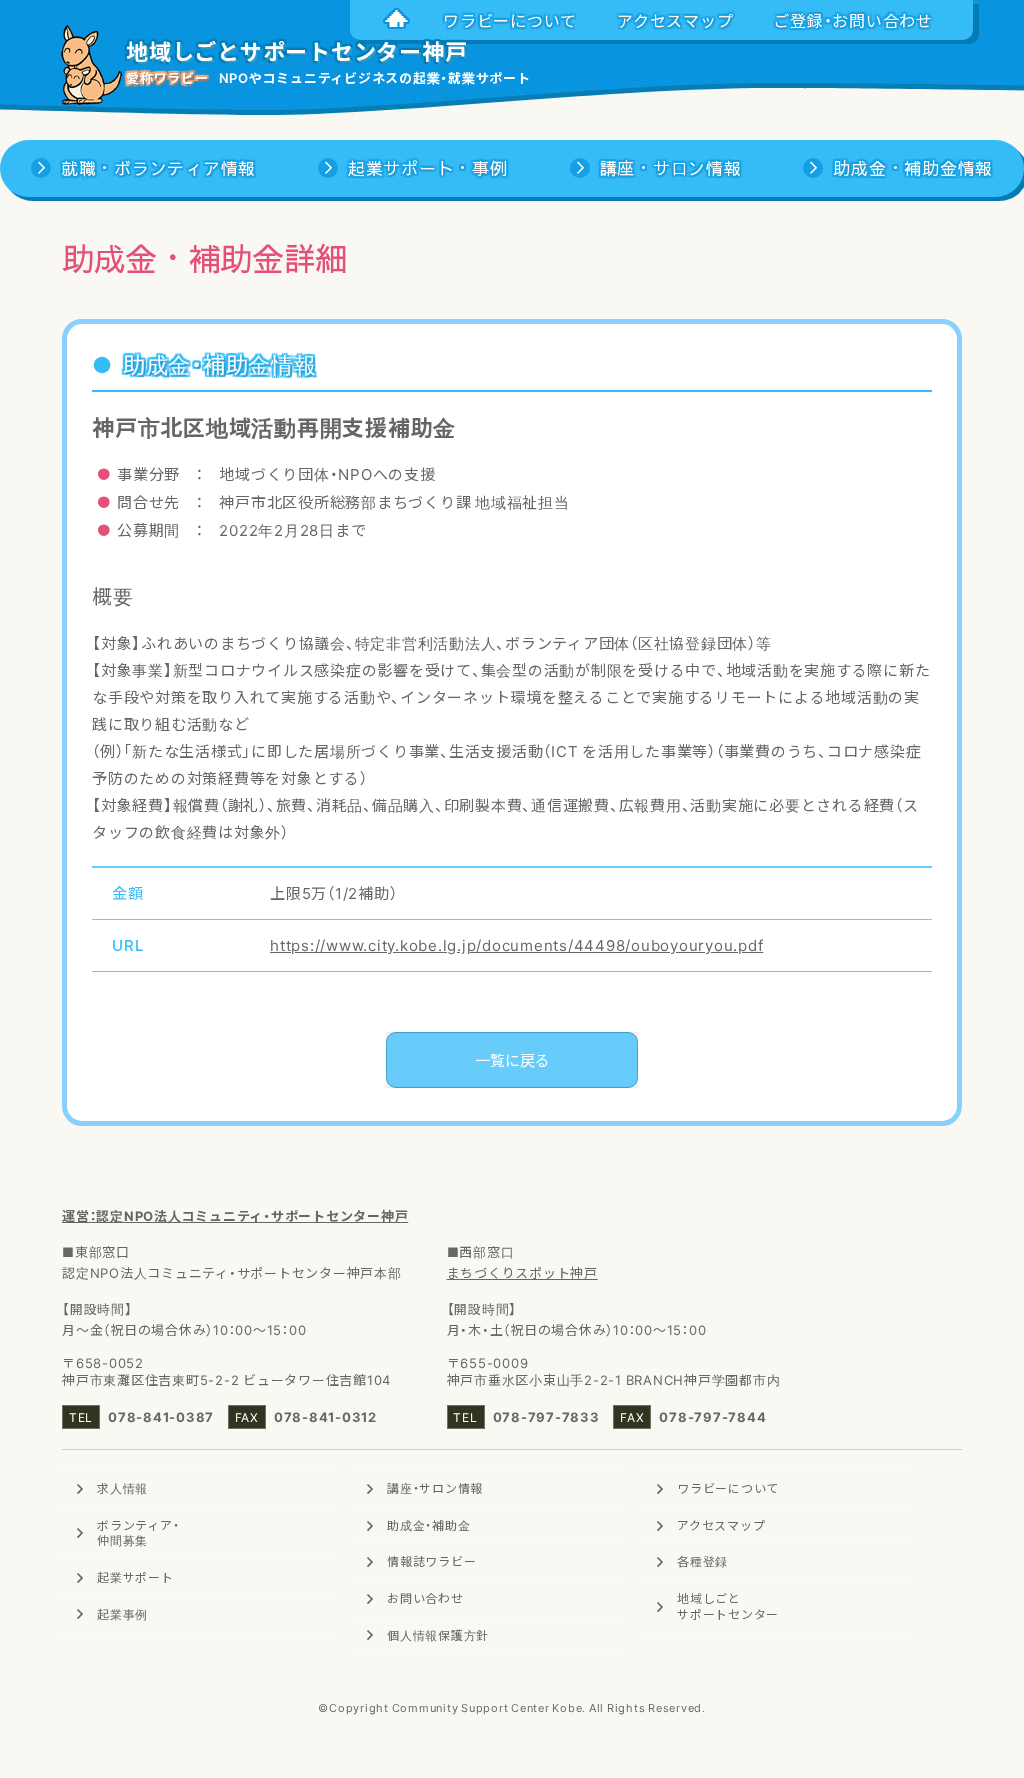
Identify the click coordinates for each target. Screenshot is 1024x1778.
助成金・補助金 (428, 1525)
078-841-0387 (161, 1416)
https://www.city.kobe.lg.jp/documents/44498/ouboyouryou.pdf (516, 945)
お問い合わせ (425, 1598)
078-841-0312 (325, 1416)
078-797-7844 (712, 1416)
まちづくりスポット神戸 (522, 1272)
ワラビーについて (728, 1488)
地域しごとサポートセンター (728, 1606)
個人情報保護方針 (438, 1635)
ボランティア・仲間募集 (138, 1533)
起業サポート (135, 1577)
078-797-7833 (546, 1416)
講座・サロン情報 (435, 1488)
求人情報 (122, 1488)
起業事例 (122, 1614)
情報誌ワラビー (431, 1561)
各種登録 (702, 1561)
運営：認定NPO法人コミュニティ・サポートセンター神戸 (235, 1215)
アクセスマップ (721, 1525)
